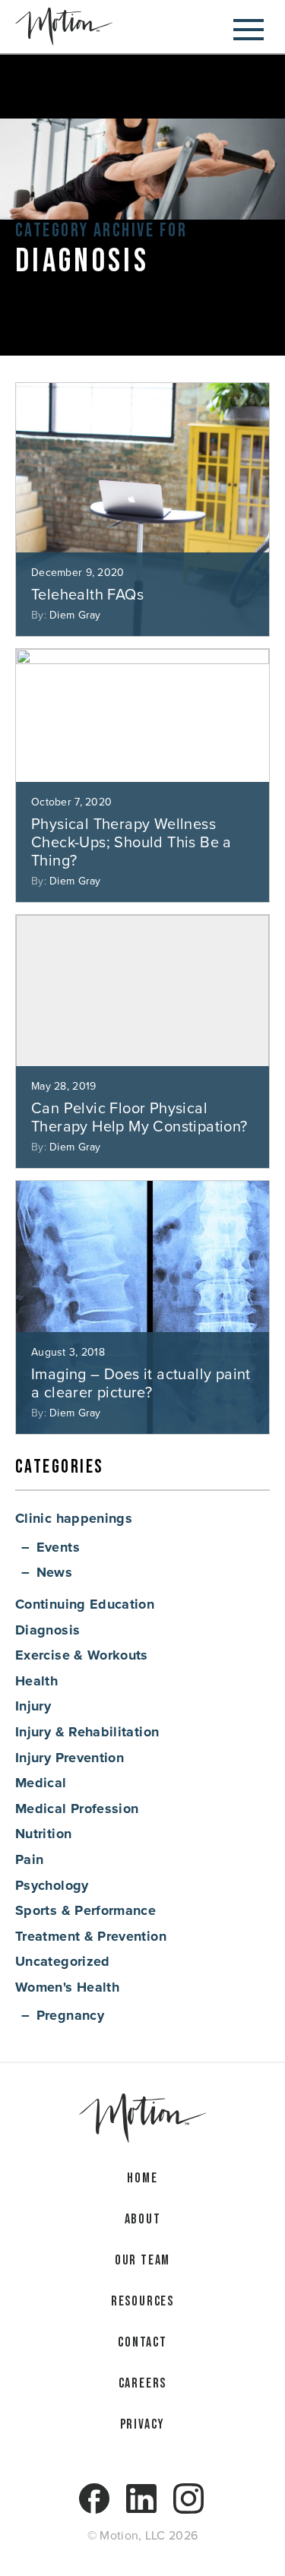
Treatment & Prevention (91, 1936)
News (54, 1572)
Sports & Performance (85, 1910)
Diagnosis (47, 1630)
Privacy (143, 2424)
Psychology (52, 1885)
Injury (33, 1706)
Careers (143, 2383)
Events (58, 1547)
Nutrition (43, 1834)
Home (142, 2178)
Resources (142, 2301)
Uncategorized (63, 1961)
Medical (41, 1783)
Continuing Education (85, 1604)
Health (36, 1681)
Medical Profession (77, 1809)
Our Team (142, 2260)
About (143, 2219)
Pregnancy (70, 2015)
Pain (29, 1859)
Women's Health (67, 1987)
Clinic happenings (74, 1518)
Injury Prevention (70, 1758)
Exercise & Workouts (82, 1655)
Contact (142, 2342)
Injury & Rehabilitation (87, 1732)
